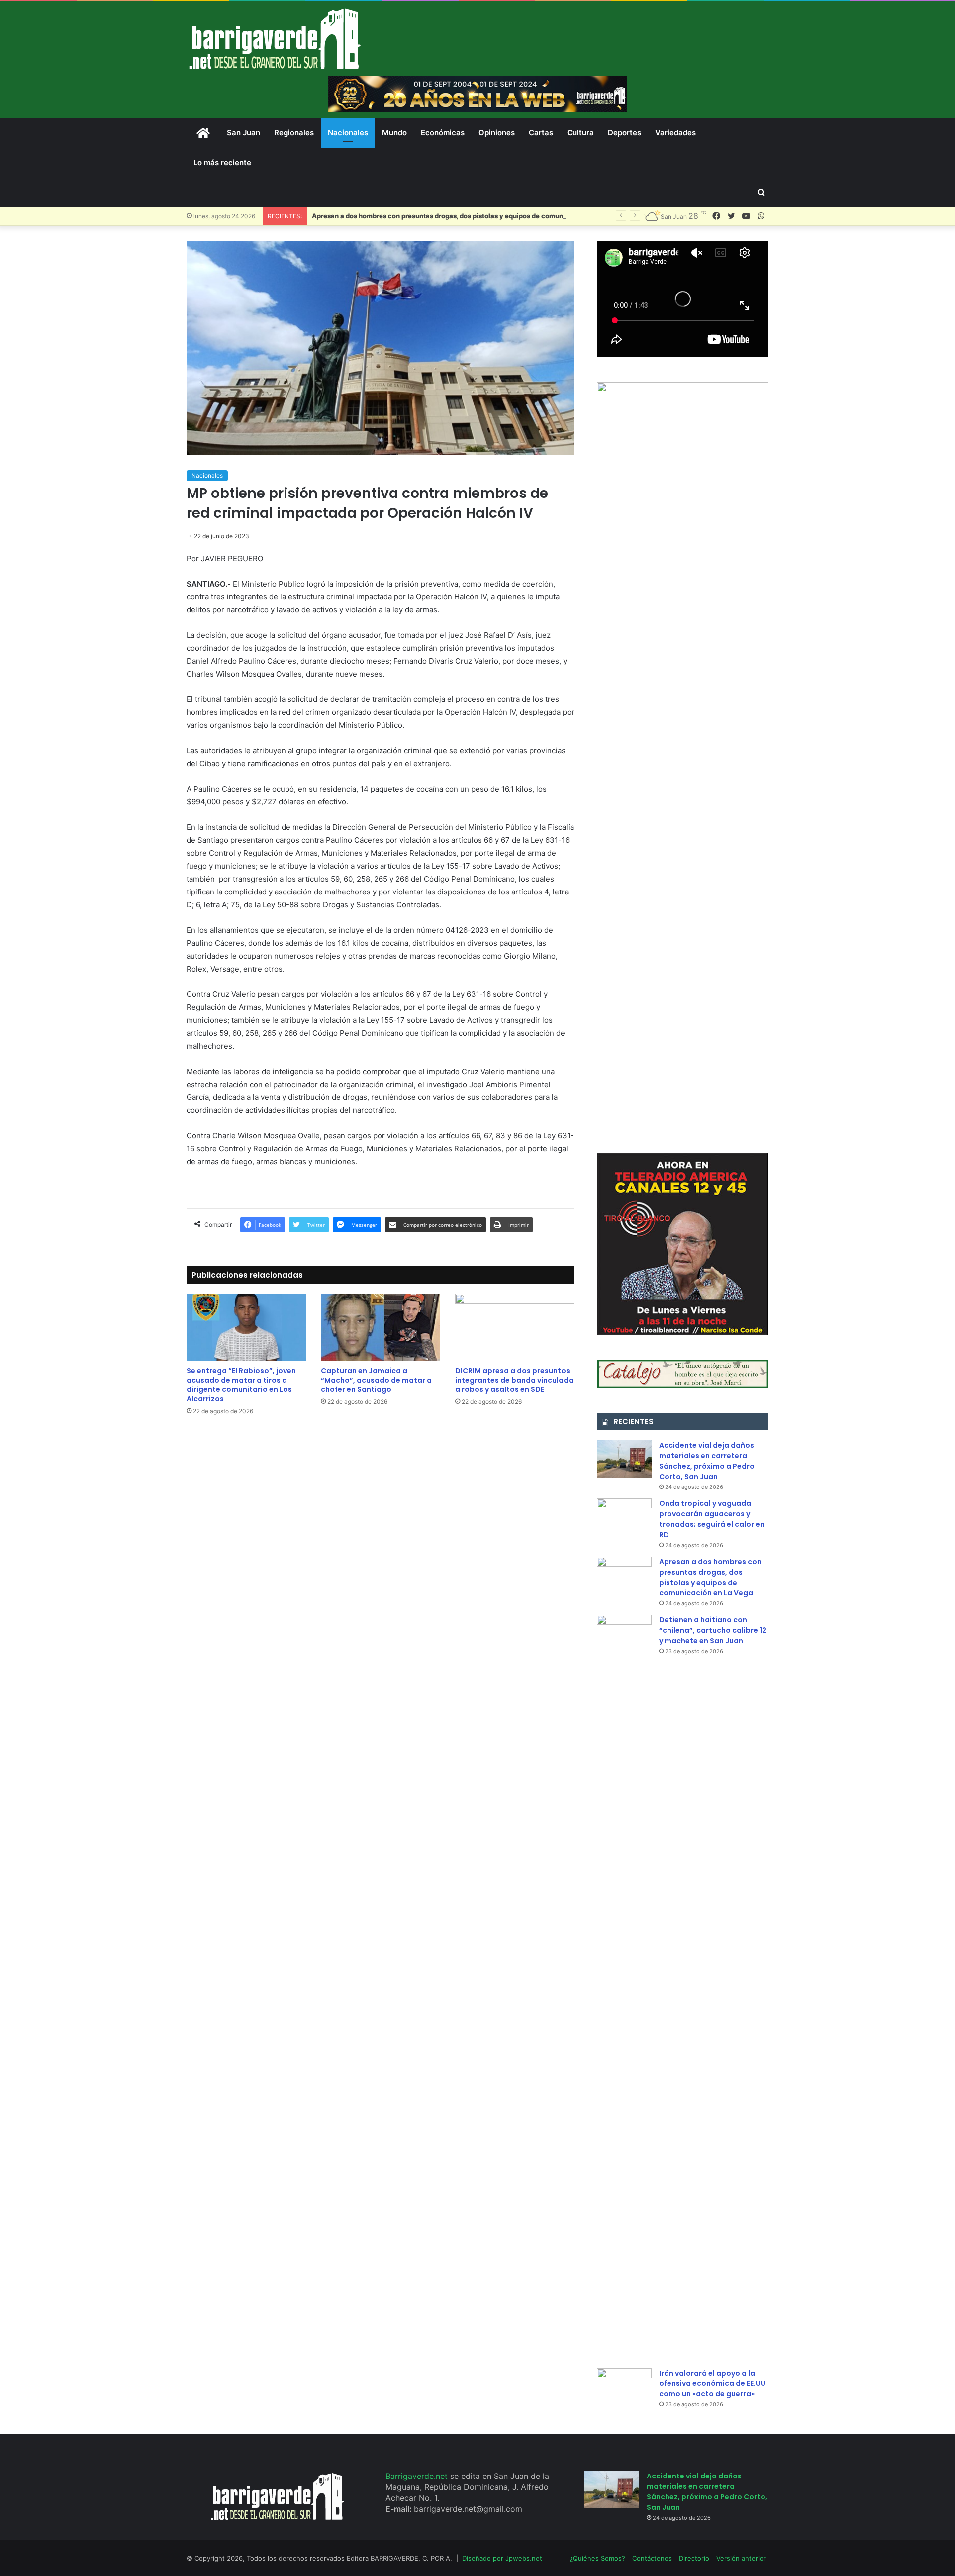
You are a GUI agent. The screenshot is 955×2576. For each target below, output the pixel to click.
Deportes (624, 133)
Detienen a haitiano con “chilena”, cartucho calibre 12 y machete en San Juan (713, 1630)
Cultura (580, 133)
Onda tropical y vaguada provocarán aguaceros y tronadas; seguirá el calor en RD (712, 1519)
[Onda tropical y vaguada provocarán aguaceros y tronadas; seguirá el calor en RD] (624, 1517)
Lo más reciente (222, 162)
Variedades (675, 133)
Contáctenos (652, 2558)
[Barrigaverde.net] (275, 39)
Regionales (294, 133)
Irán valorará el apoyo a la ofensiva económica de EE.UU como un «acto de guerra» (712, 2383)
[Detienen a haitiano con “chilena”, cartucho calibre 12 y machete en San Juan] (624, 1988)
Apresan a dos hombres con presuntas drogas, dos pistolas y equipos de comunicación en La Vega (468, 216)
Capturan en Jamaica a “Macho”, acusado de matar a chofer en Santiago (376, 1380)
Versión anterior (741, 2558)
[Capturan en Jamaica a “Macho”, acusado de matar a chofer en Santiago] (381, 1328)
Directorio (694, 2558)
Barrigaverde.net (418, 2476)
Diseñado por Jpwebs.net (502, 2558)
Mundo (394, 133)
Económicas (443, 133)
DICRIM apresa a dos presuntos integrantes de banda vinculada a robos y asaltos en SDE (514, 1380)
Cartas (541, 133)
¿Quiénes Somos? (597, 2558)
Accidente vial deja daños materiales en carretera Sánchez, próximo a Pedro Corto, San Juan (707, 1461)
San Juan (243, 133)
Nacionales (348, 133)
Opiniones (497, 133)
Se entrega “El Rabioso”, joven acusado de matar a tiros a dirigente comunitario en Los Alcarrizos (241, 1385)
